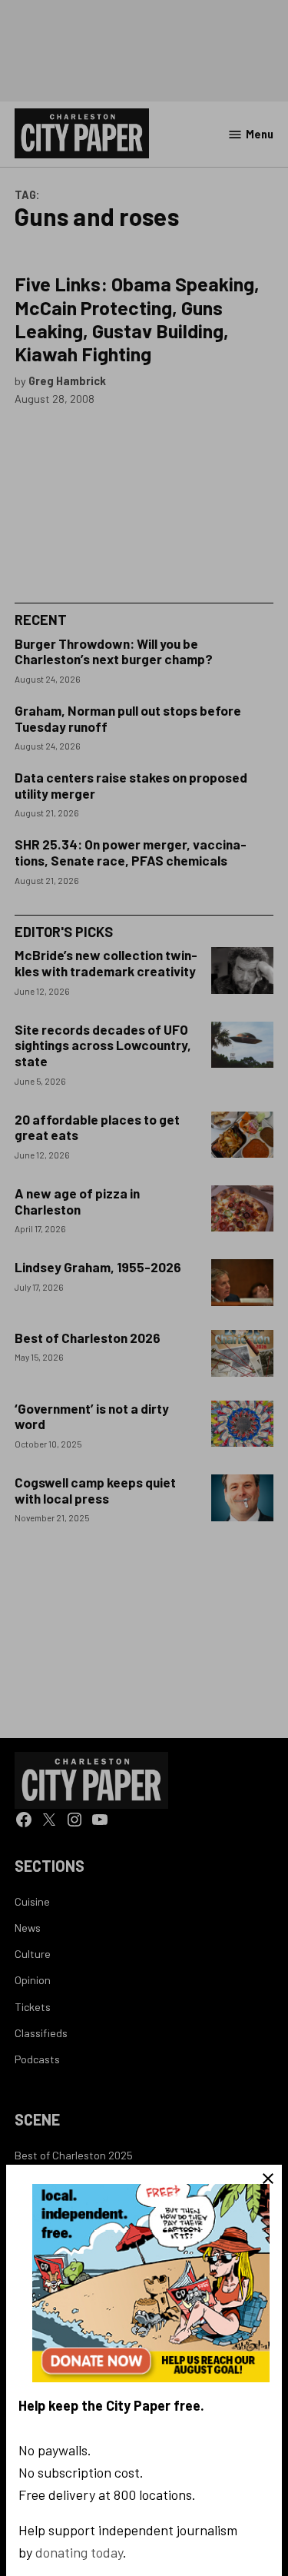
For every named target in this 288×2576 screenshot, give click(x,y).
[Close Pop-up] (268, 2179)
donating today (79, 2552)
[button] (144, 1288)
